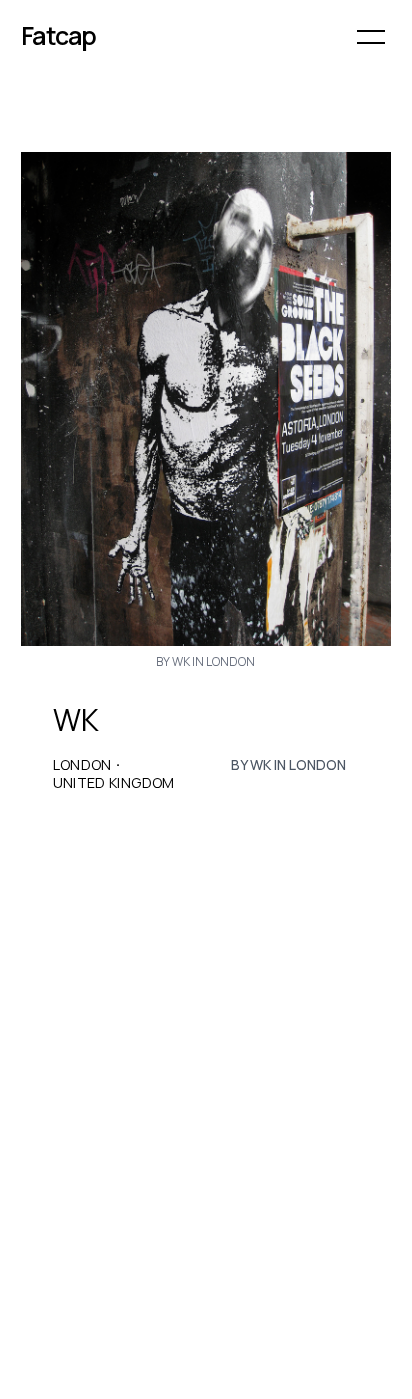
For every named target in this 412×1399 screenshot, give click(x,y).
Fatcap (59, 35)
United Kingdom (114, 783)
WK (76, 720)
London (82, 765)
